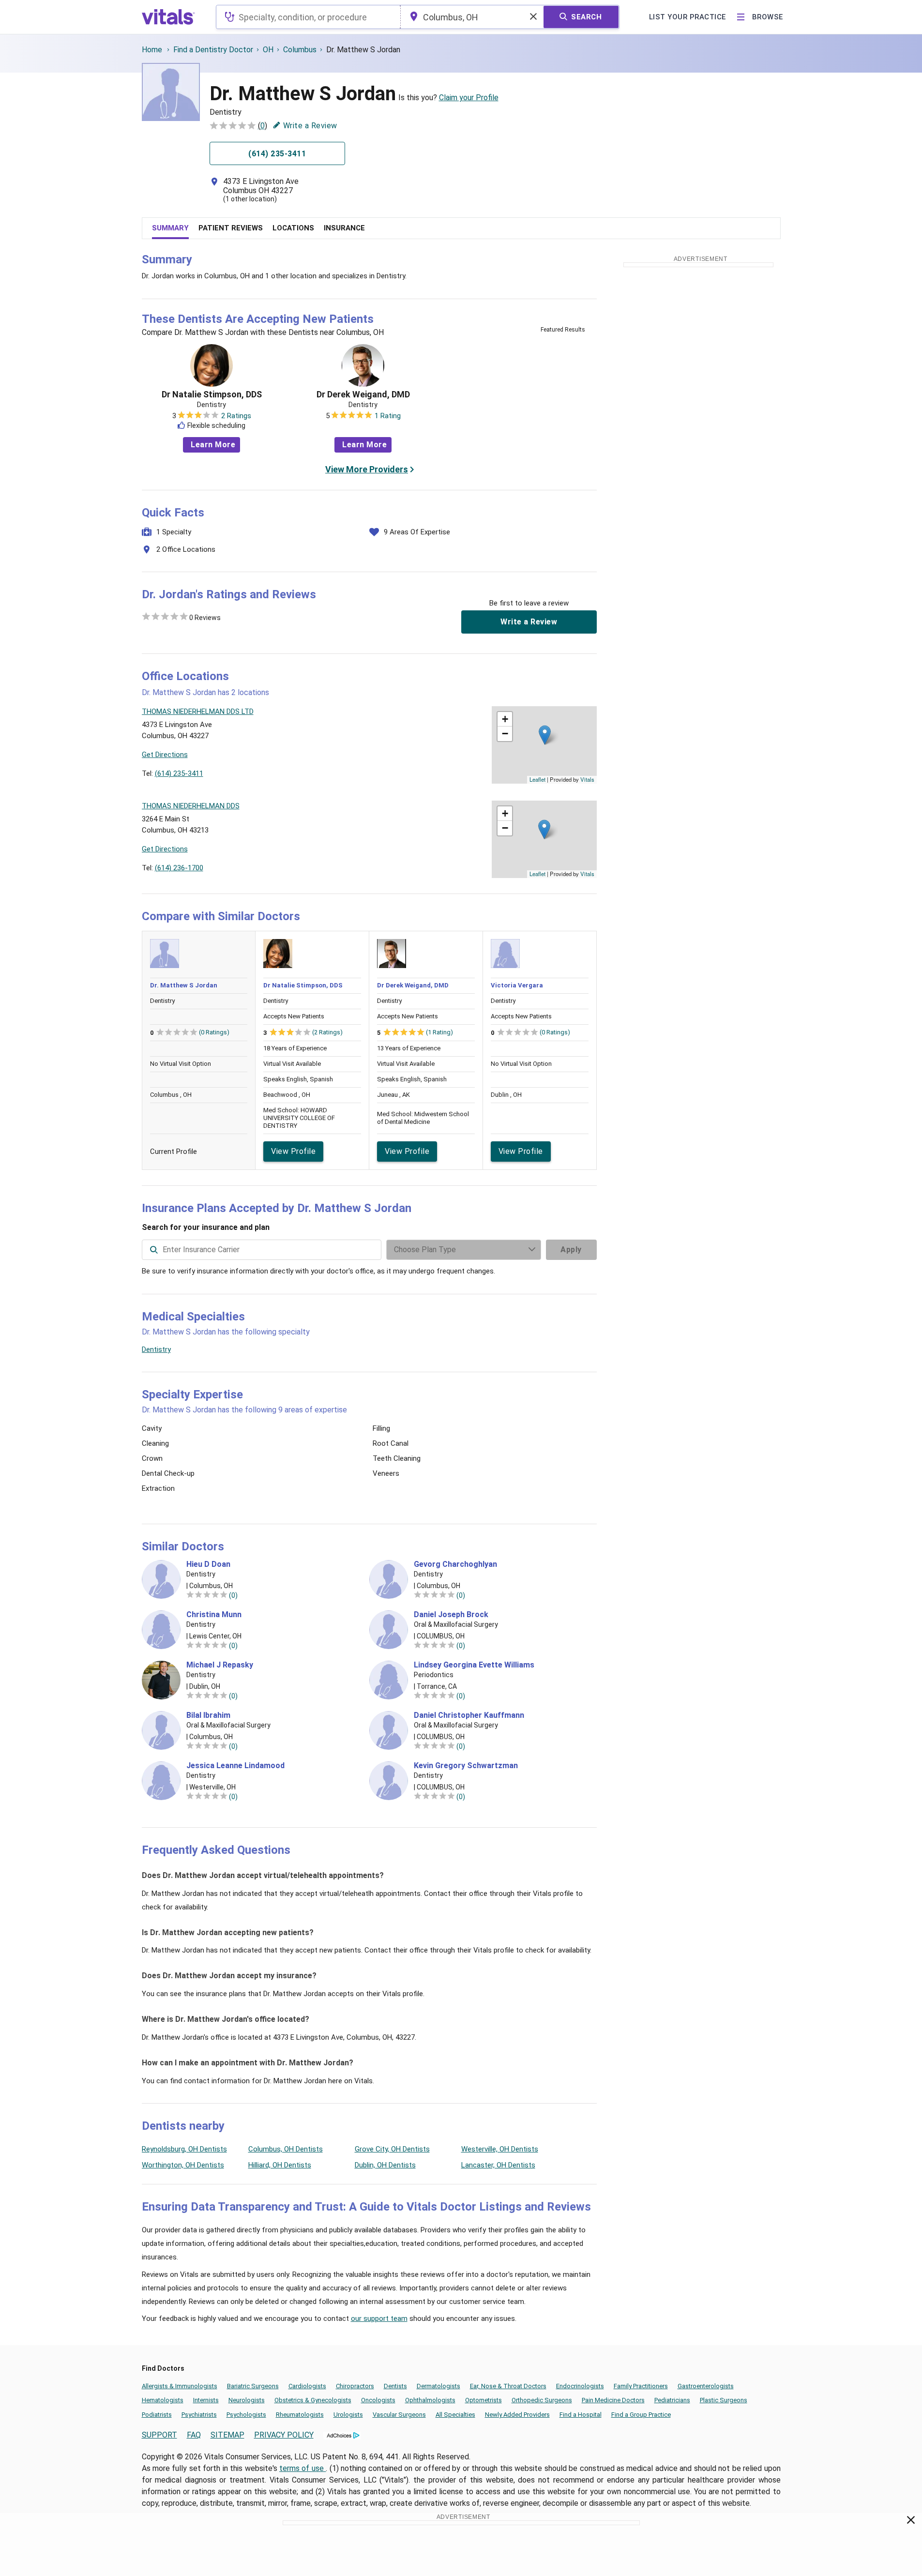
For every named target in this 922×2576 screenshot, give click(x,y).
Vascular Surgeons (399, 2415)
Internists (206, 2400)
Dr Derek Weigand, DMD (363, 394)
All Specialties (455, 2415)
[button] (545, 735)
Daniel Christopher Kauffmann (469, 1715)
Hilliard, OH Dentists (280, 2165)
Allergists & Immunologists (180, 2386)
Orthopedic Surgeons (542, 2400)
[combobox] (308, 17)
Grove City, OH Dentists (392, 2149)
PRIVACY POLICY (284, 2435)
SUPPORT (159, 2435)
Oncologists (378, 2400)
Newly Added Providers (517, 2415)
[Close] (911, 2522)
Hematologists (163, 2400)
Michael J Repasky (220, 1665)
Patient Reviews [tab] (231, 228)
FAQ (194, 2435)
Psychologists (246, 2415)
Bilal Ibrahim (208, 1715)
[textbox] (308, 17)
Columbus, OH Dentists (286, 2149)
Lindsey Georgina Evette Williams (474, 1665)
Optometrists (484, 2400)
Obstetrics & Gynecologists (313, 2400)
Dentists (395, 2386)
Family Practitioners (641, 2386)
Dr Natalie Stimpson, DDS (212, 394)
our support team (379, 2318)
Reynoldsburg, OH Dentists (184, 2149)
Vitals (587, 779)
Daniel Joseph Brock (451, 1615)
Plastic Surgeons (724, 2400)
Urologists (348, 2415)
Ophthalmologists (430, 2400)
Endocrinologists (580, 2386)
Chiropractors (355, 2386)
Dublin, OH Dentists (385, 2165)
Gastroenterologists (706, 2386)
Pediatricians (672, 2400)
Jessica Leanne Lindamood (235, 1766)
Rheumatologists (300, 2415)
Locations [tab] (293, 228)
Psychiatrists (199, 2415)
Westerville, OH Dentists (500, 2149)
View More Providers (367, 469)
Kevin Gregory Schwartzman (466, 1766)
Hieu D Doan (208, 1564)
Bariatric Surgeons (253, 2386)
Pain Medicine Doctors (613, 2400)
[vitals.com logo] (168, 17)
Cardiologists (307, 2386)
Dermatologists (438, 2386)
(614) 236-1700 (179, 868)
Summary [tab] (170, 228)
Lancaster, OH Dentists (498, 2165)
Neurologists (247, 2400)
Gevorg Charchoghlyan (455, 1564)
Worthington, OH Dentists (183, 2165)
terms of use (302, 2468)
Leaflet (537, 779)
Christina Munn (214, 1615)
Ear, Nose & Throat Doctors (508, 2386)
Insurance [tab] (344, 228)
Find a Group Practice (641, 2415)
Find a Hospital (581, 2415)
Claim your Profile (469, 98)
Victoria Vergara (517, 985)
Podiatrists (157, 2415)
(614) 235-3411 (179, 773)
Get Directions (165, 755)
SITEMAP (227, 2435)
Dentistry (156, 1349)
